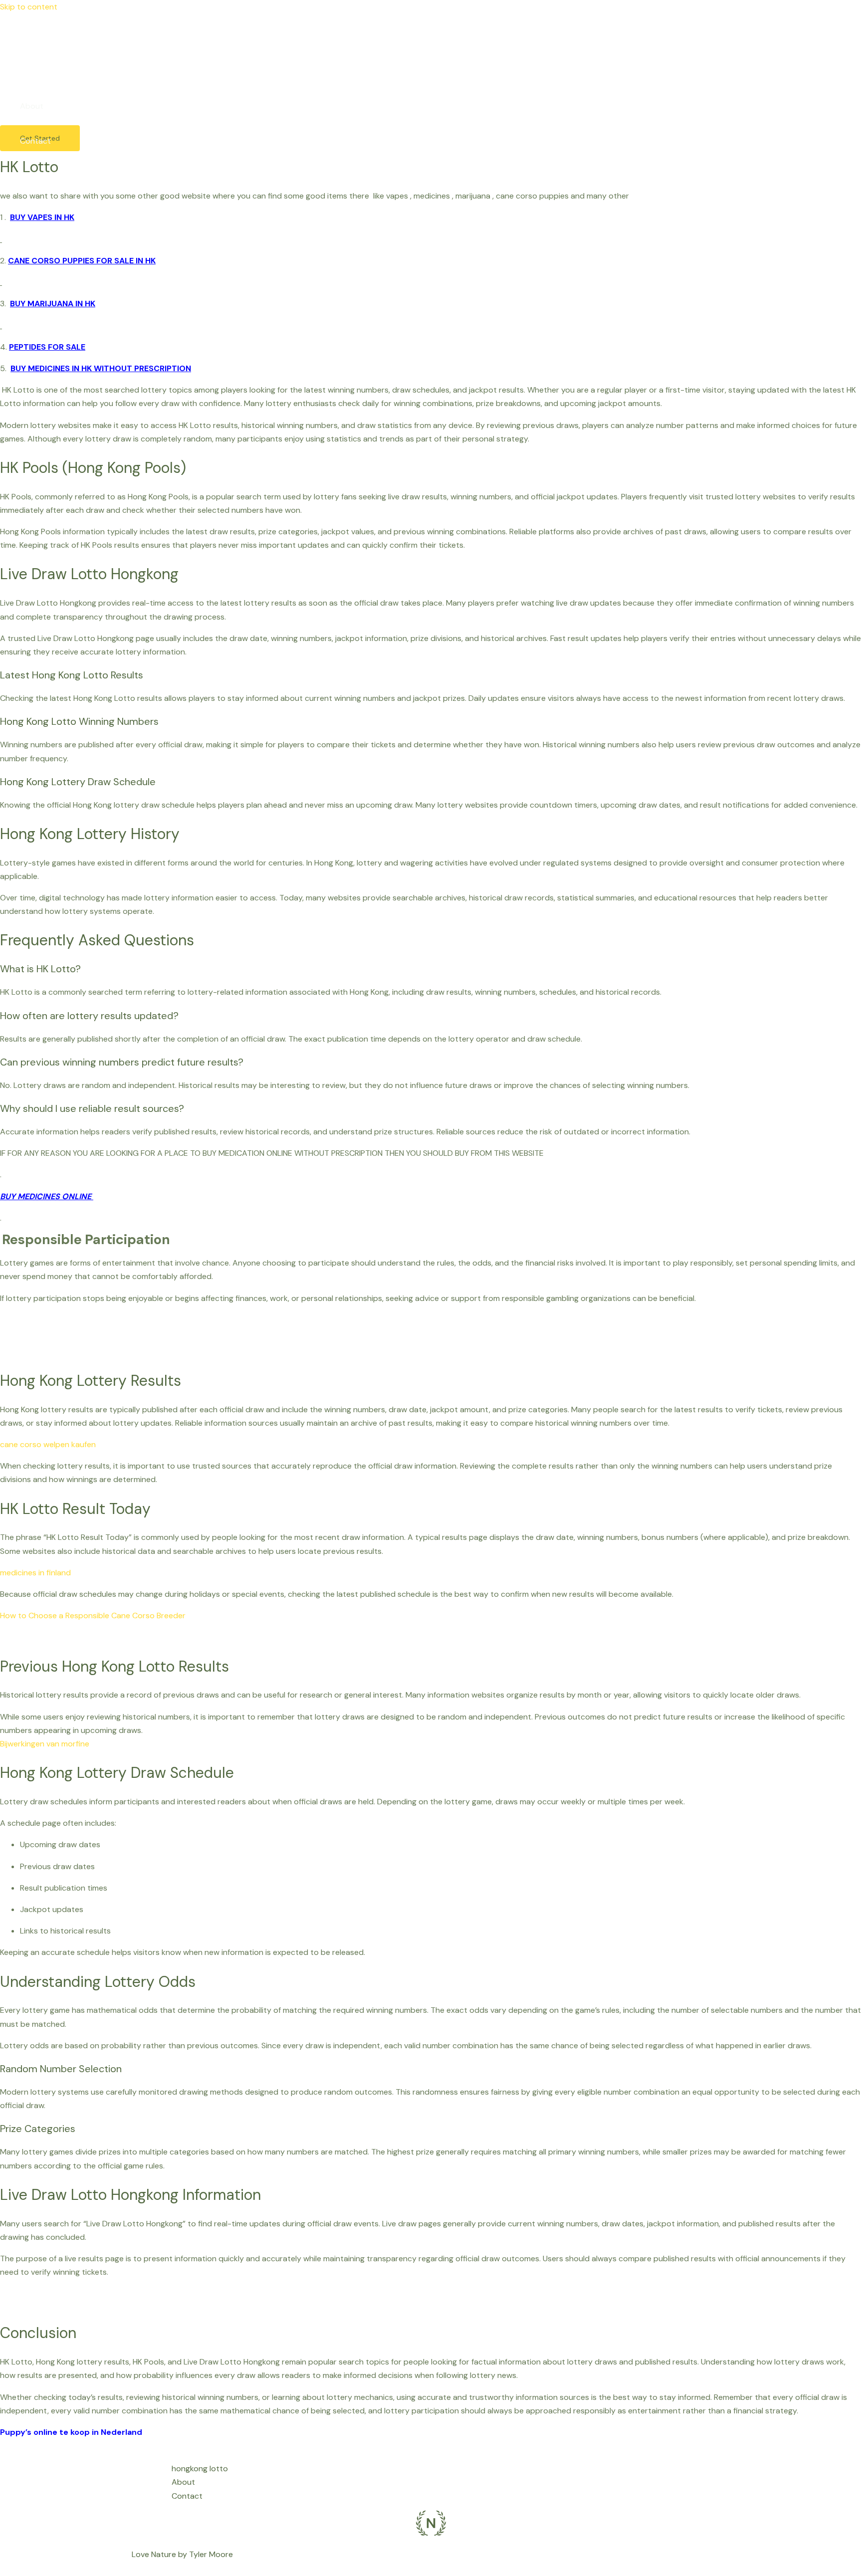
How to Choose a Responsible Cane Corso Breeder (93, 1615)
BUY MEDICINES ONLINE (47, 1196)
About (32, 106)
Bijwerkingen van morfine (45, 1744)
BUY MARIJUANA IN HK (53, 304)
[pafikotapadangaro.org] (15, 39)
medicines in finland (35, 1573)
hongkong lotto (48, 71)
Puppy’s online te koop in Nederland (71, 2432)
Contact (35, 141)
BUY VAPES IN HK (42, 217)
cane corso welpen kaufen (48, 1444)
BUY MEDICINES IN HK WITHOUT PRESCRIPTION (101, 368)
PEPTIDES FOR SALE (47, 347)
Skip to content (29, 7)
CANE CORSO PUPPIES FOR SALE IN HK (82, 261)
